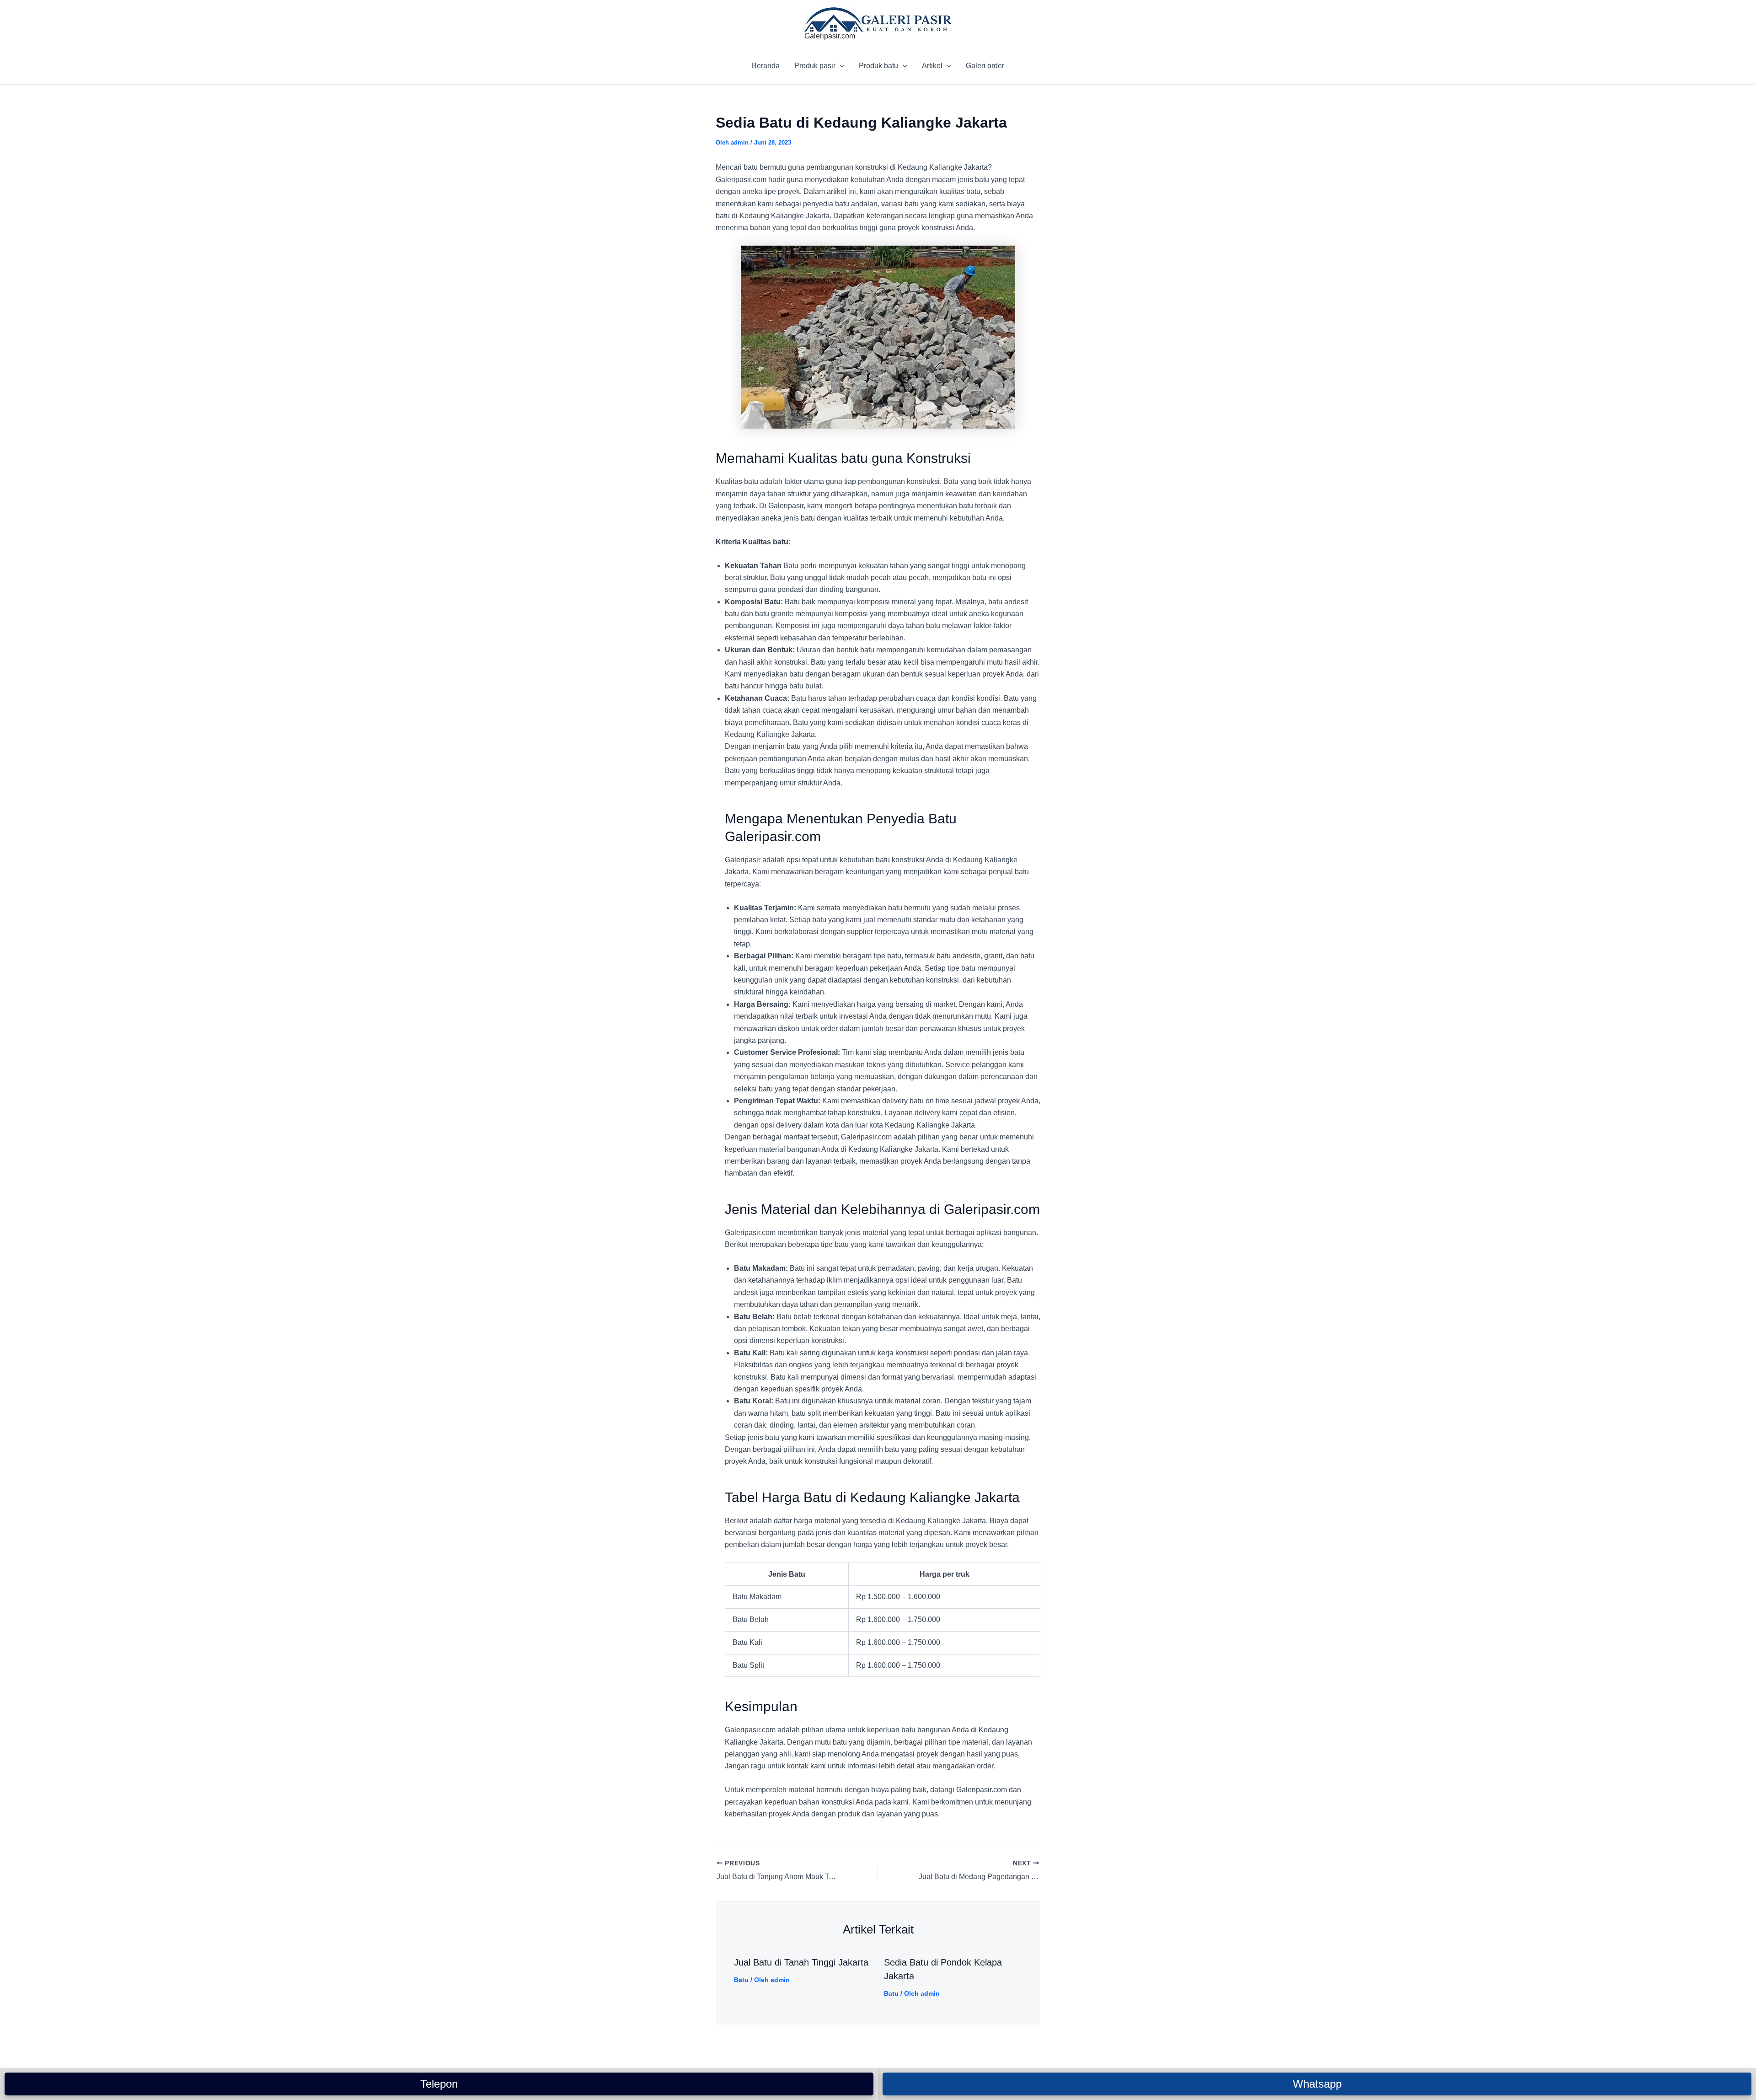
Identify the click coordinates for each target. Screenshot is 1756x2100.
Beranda (766, 66)
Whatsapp (1317, 2084)
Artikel (932, 66)
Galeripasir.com (830, 36)
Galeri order (985, 66)
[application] (840, 66)
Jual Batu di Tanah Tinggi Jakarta (801, 1962)
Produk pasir (815, 66)
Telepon (439, 2084)
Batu (741, 1980)
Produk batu (878, 66)
